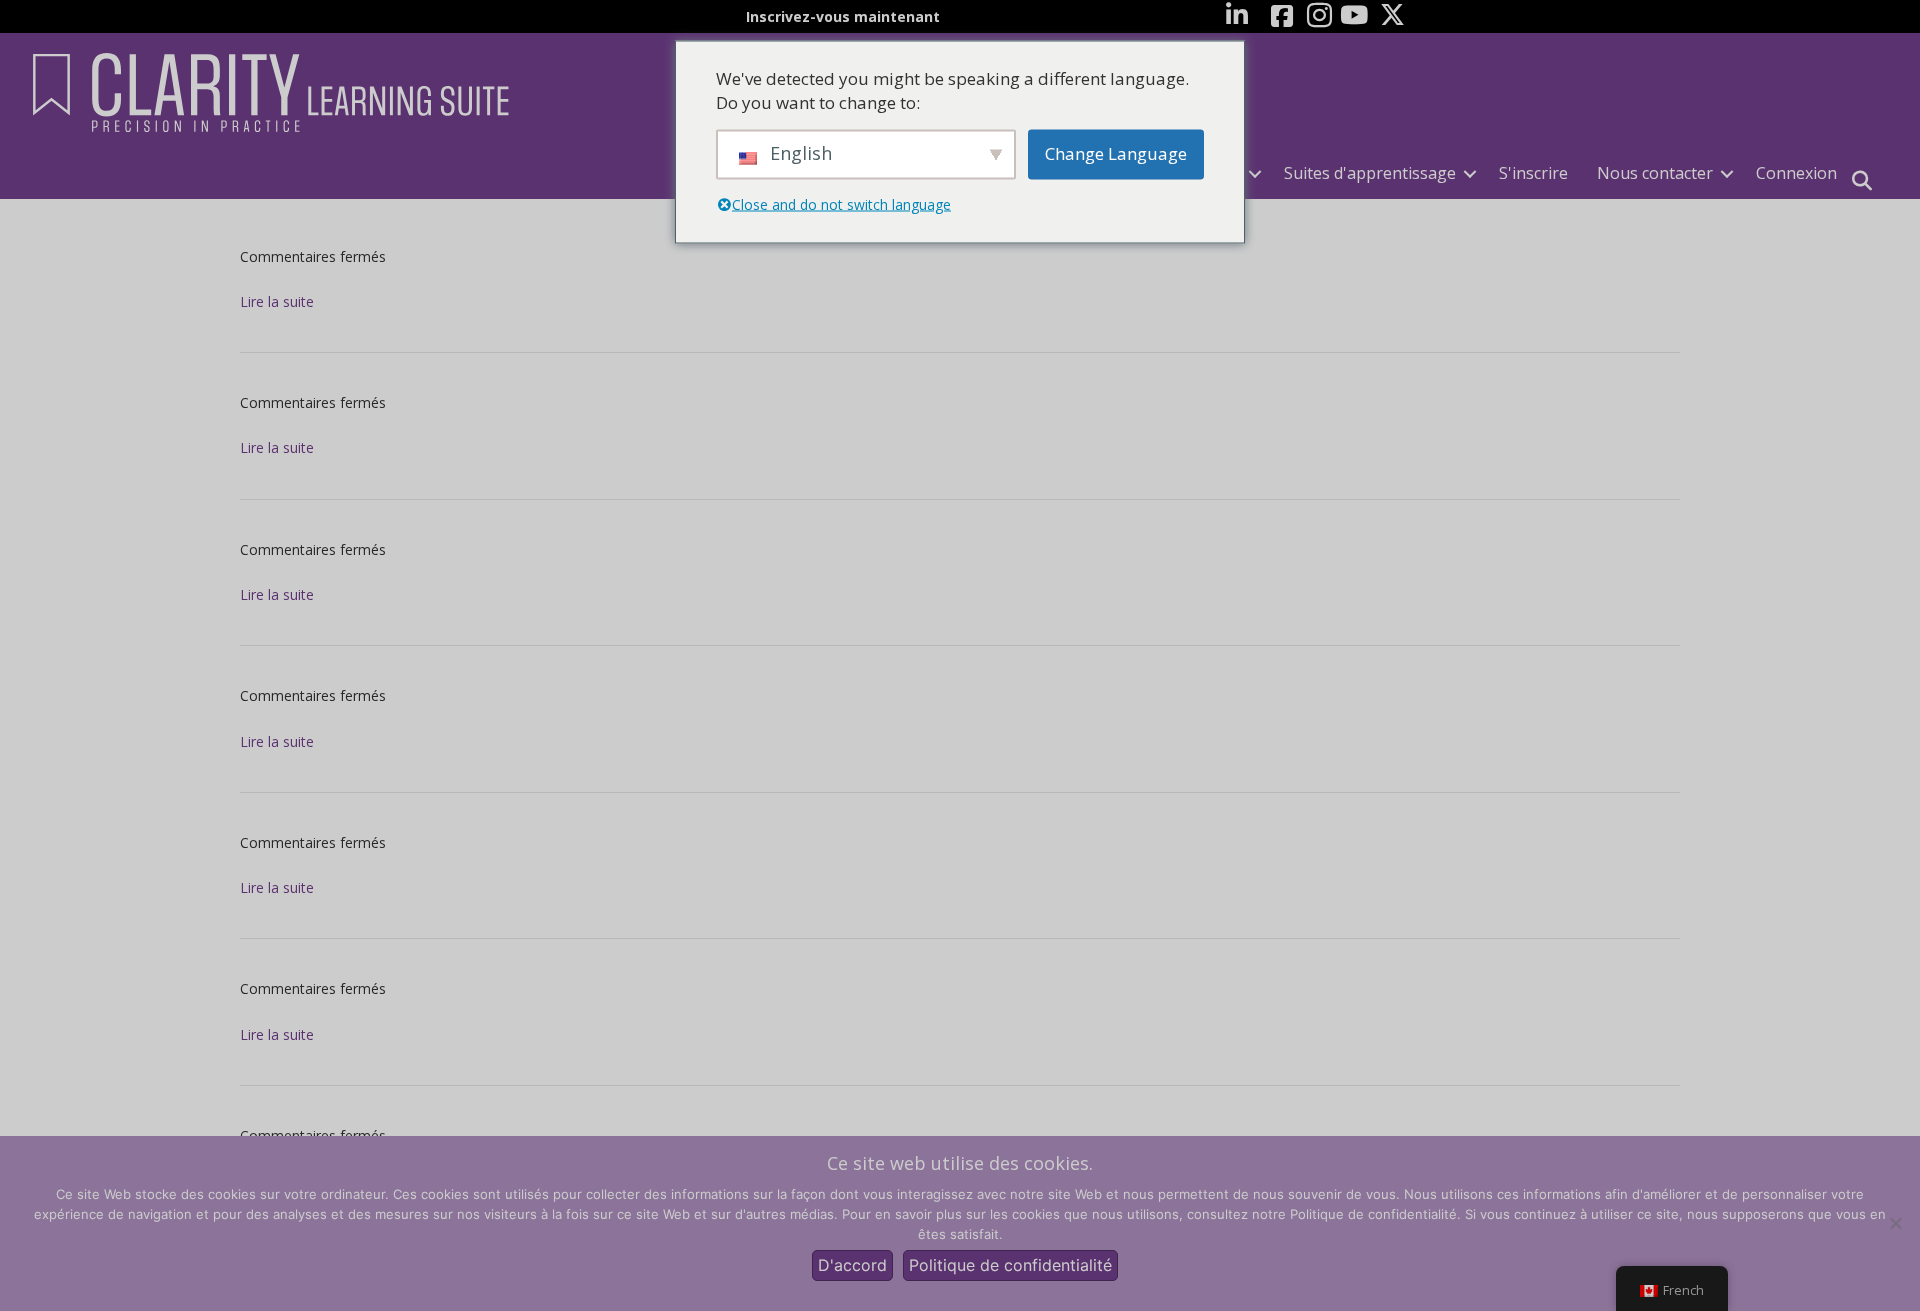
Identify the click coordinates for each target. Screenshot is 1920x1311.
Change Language (1116, 153)
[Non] (1895, 1223)
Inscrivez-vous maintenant (843, 16)
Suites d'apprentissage (1370, 173)
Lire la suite (277, 301)
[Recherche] (1862, 181)
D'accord (852, 1265)
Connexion (1796, 173)
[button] (1255, 173)
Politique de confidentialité (1010, 1265)
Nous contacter (1655, 173)
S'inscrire (1533, 173)
